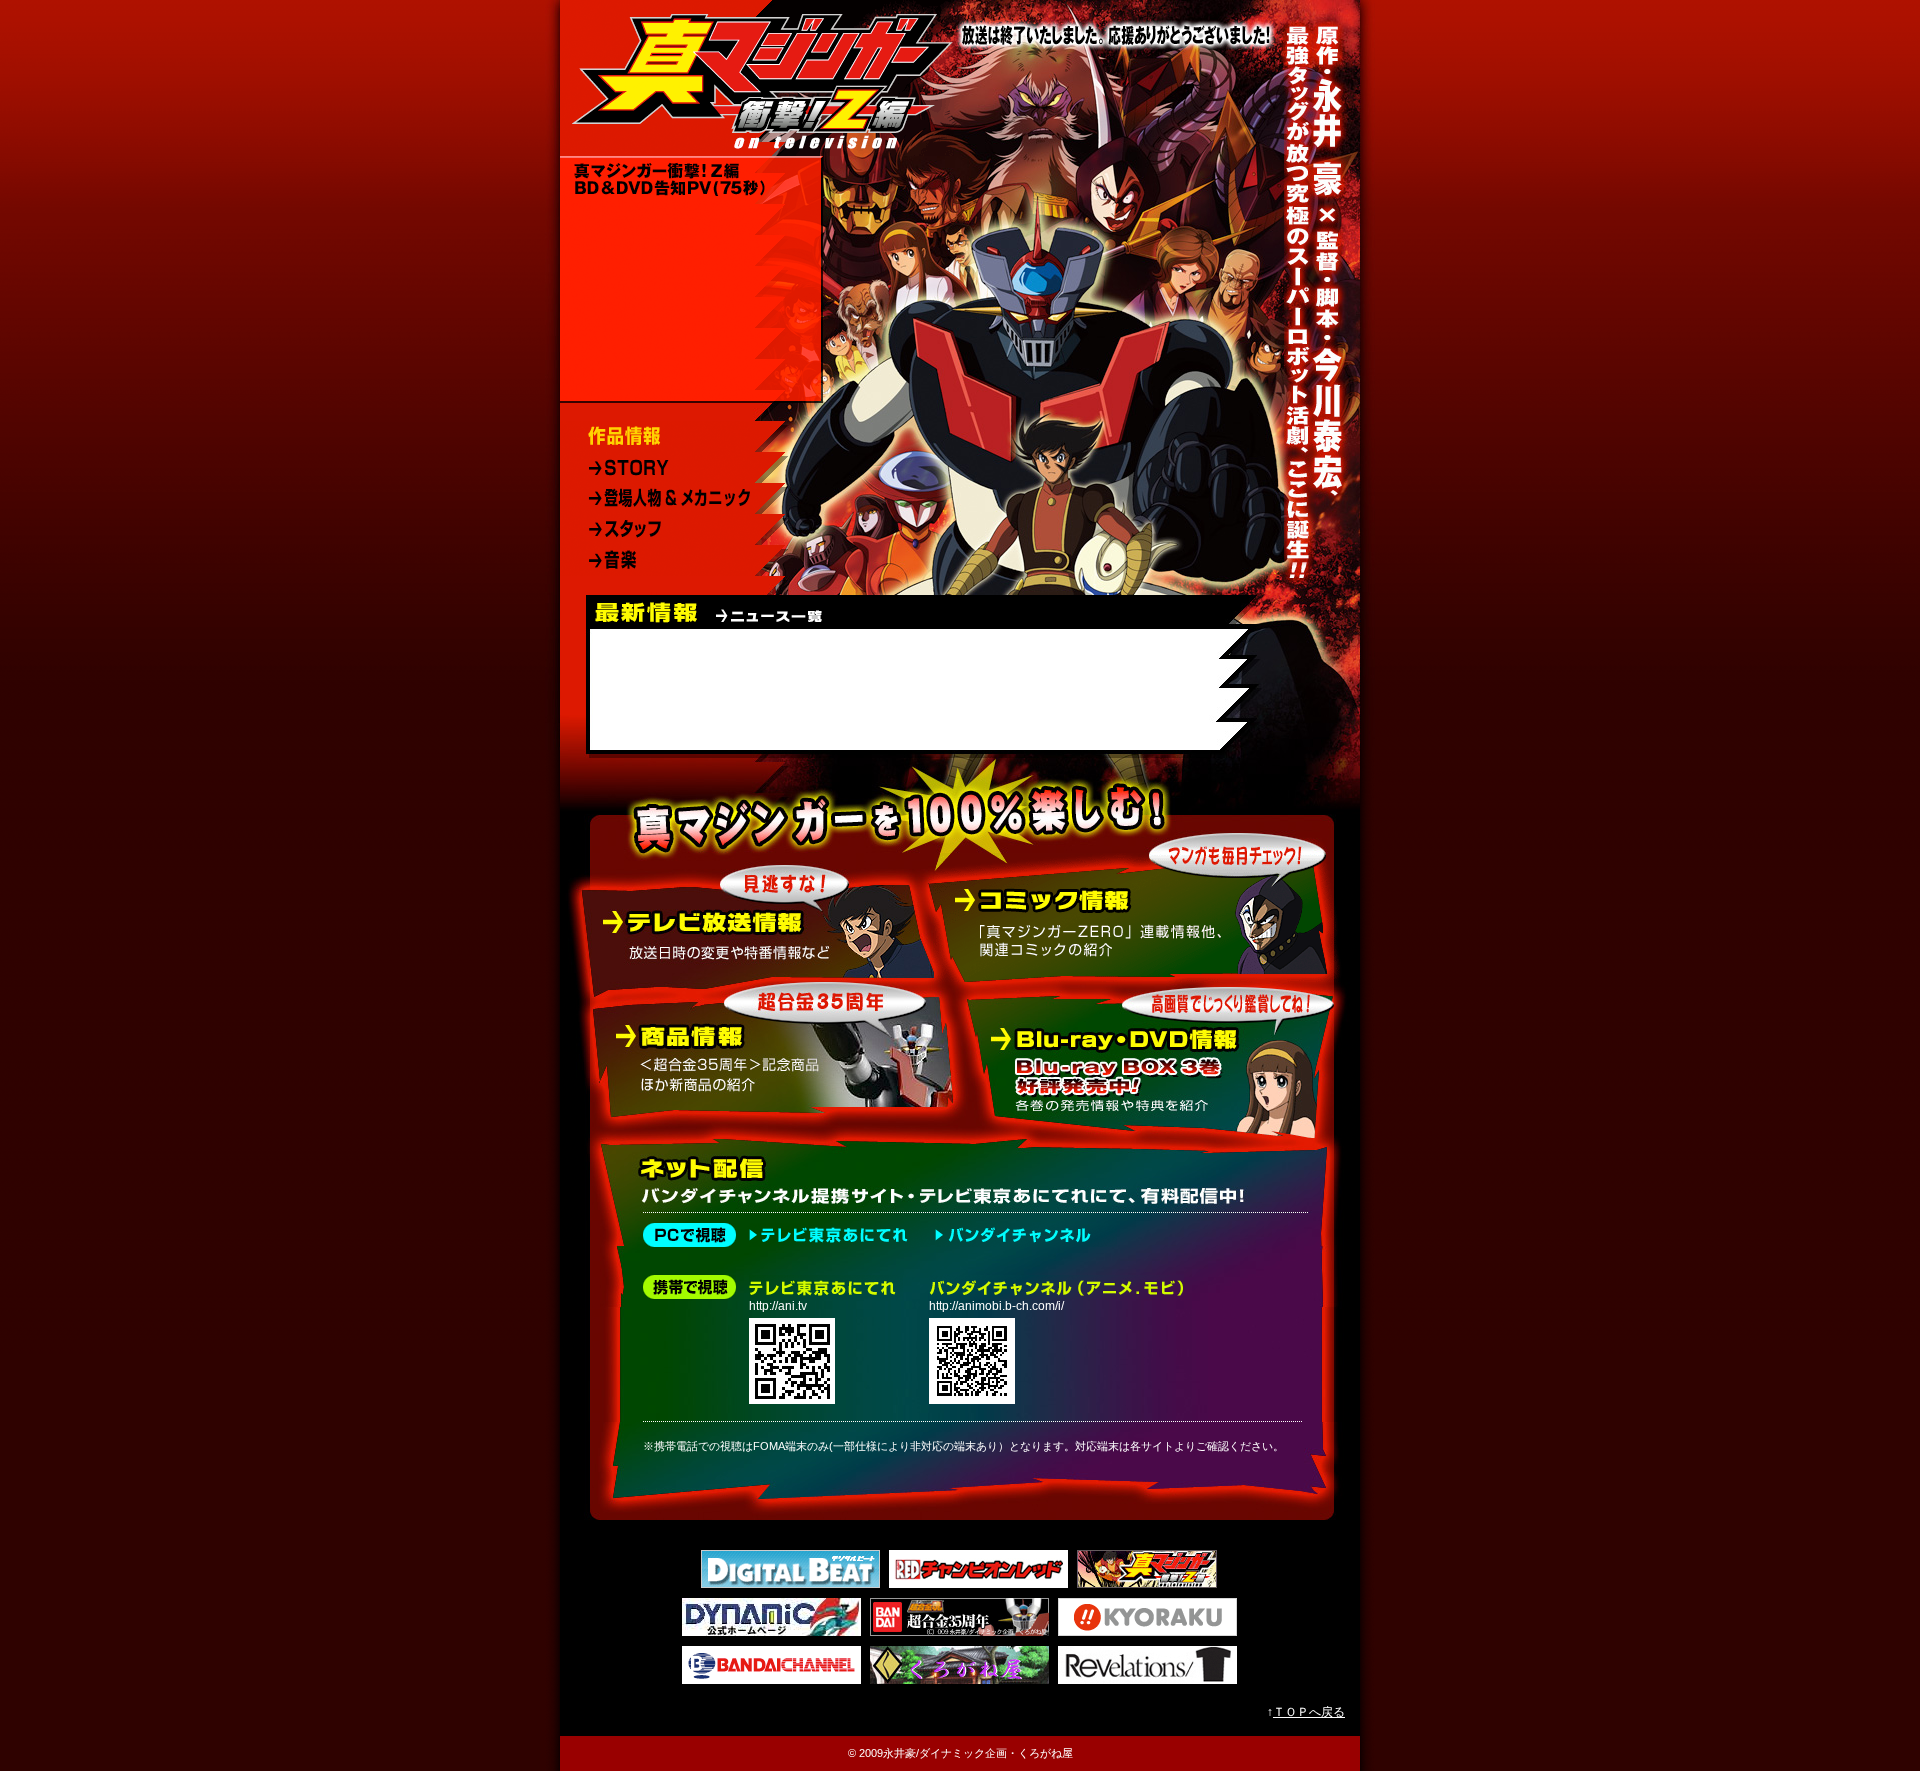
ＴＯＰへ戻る (1309, 1712)
